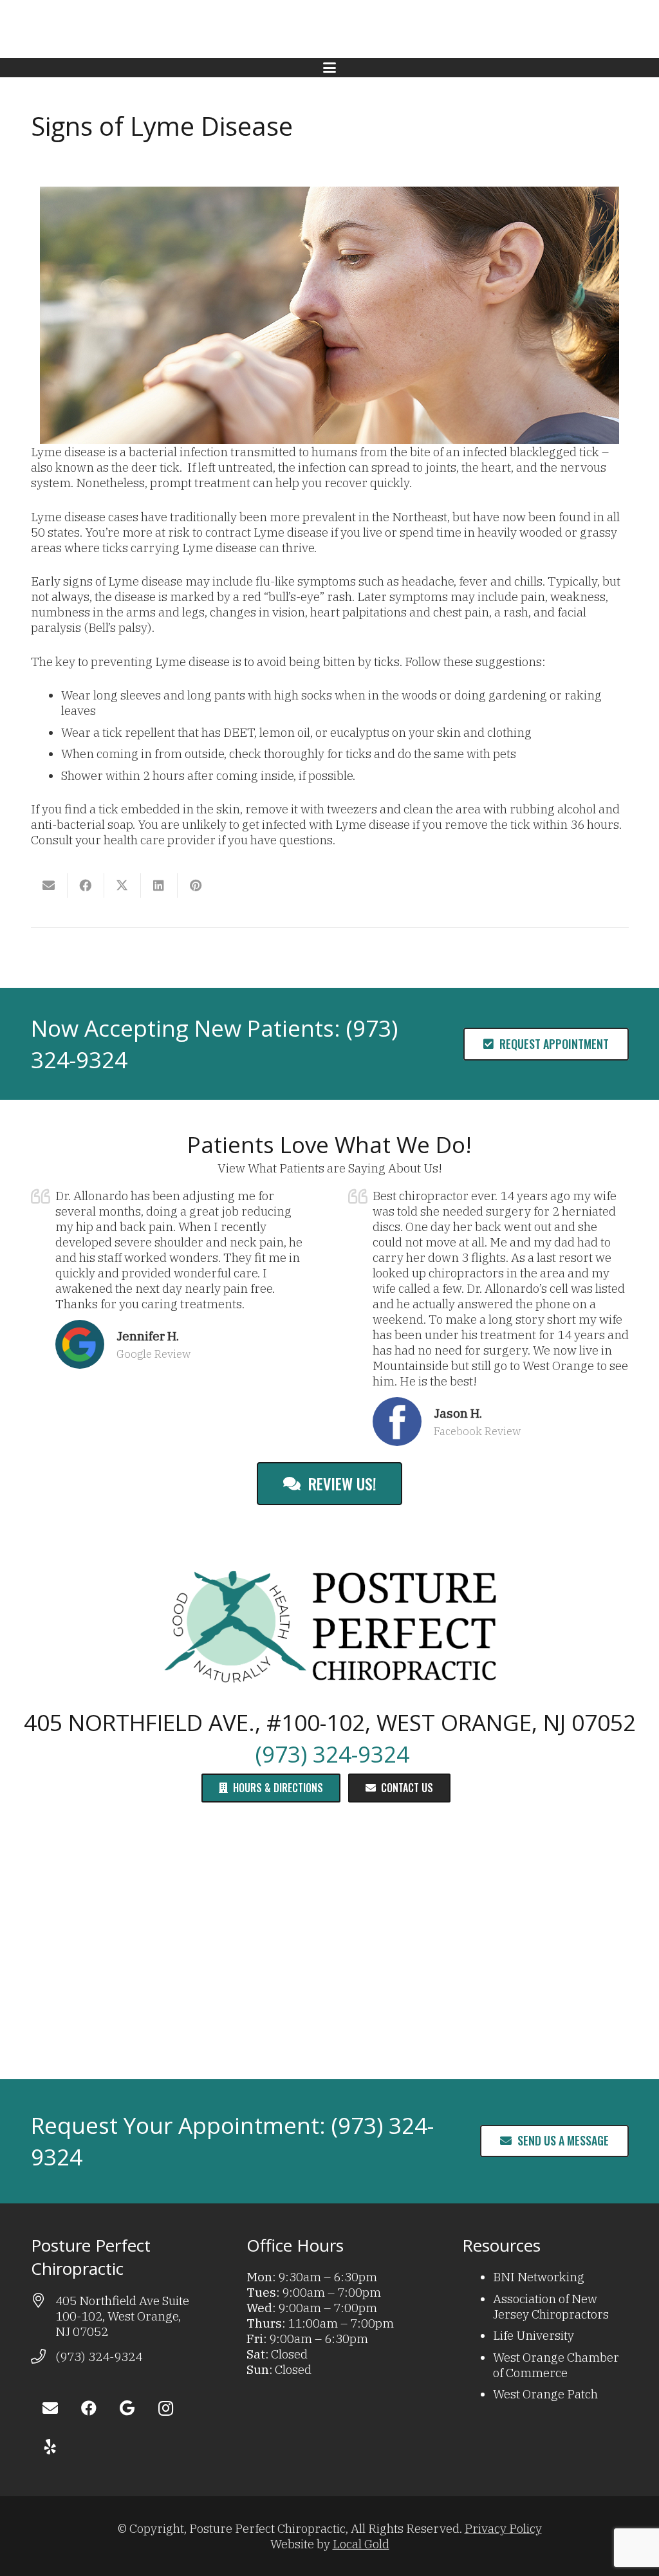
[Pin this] (196, 885)
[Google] (127, 2408)
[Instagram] (166, 2408)
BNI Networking (539, 2277)
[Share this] (86, 885)
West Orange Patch (545, 2394)
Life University (534, 2335)
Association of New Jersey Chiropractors (551, 2306)
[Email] (50, 2408)
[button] (329, 68)
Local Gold (361, 2544)
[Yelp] (50, 2447)
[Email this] (49, 885)
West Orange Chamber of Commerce (556, 2365)
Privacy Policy (503, 2528)
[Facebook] (89, 2408)
